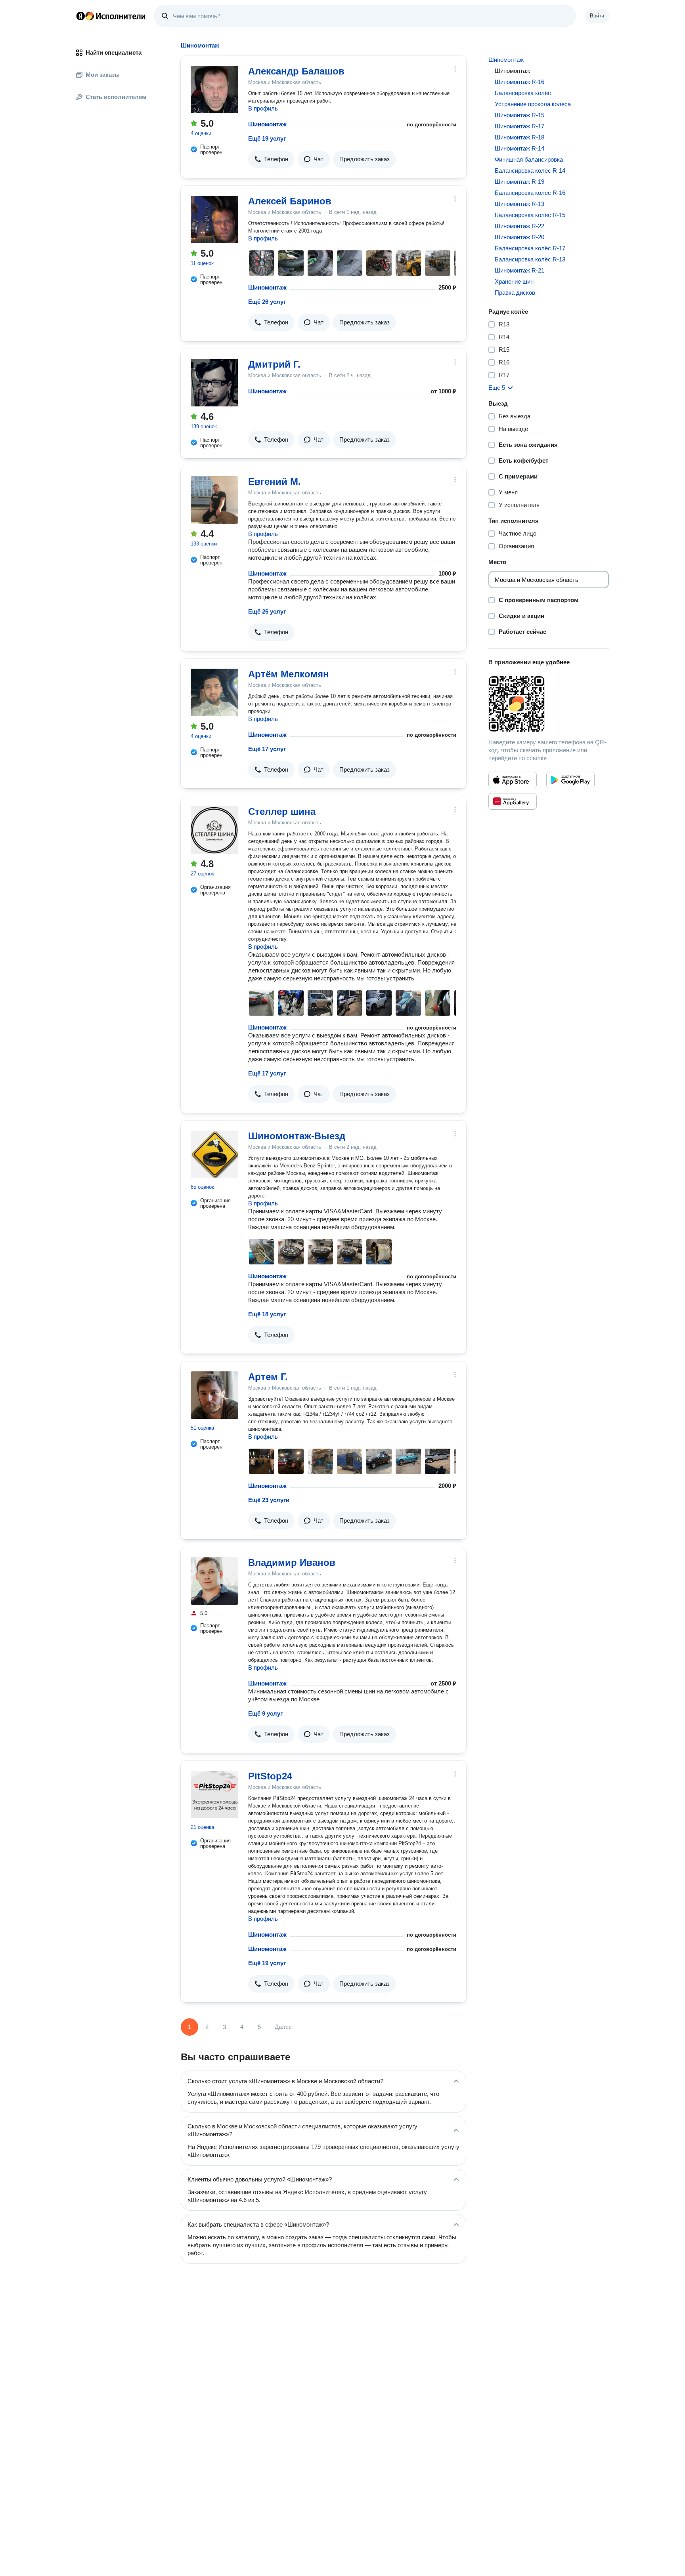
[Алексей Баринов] (214, 219)
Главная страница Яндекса (80, 16)
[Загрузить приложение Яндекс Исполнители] (549, 704)
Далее (283, 2027)
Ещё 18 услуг (267, 1314)
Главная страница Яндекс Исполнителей (111, 16)
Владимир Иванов (292, 1563)
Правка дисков (515, 293)
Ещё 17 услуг (267, 749)
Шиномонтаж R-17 (519, 126)
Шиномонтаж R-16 (519, 82)
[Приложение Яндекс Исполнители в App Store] (513, 780)
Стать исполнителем (116, 97)
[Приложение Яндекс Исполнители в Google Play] (570, 780)
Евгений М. (275, 481)
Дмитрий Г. (274, 364)
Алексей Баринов (290, 201)
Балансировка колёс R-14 (530, 171)
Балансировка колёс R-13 (530, 259)
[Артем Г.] (214, 1395)
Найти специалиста (114, 52)
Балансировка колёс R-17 (530, 248)
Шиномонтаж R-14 (519, 148)
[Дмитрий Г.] (214, 383)
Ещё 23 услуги (269, 1500)
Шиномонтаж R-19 (519, 182)
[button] (271, 159)
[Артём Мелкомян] (214, 692)
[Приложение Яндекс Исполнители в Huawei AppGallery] (513, 801)
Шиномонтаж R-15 (519, 115)
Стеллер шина (282, 811)
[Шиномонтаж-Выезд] (214, 1154)
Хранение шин (514, 281)
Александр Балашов (296, 71)
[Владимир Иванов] (214, 1581)
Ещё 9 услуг (265, 1713)
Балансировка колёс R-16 (530, 193)
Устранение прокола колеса (533, 104)
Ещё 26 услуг (267, 302)
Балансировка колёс (523, 93)
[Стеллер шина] (214, 830)
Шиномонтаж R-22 (519, 226)
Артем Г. (268, 1377)
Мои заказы (103, 75)
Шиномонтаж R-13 (519, 204)
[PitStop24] (214, 1794)
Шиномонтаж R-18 (519, 137)
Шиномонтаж (267, 124)
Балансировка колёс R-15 (530, 215)
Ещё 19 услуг (267, 138)
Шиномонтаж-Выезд (297, 1136)
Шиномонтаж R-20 (519, 237)
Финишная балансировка (529, 159)
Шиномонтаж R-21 (519, 270)
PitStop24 (270, 1776)
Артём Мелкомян (289, 674)
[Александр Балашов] (214, 90)
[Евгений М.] (214, 500)
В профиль (263, 108)
